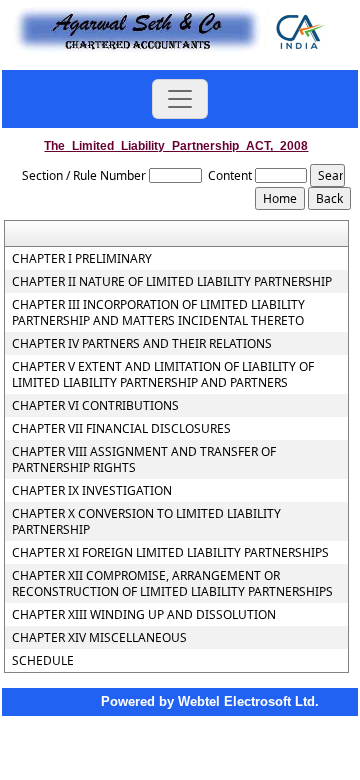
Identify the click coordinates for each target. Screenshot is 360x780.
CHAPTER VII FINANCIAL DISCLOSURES (121, 429)
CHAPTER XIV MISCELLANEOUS (99, 638)
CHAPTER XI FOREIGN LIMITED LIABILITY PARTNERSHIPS (170, 553)
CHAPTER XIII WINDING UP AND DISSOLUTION (144, 615)
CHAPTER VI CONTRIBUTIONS (95, 406)
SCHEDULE (43, 661)
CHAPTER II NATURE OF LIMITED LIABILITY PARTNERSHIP (172, 282)
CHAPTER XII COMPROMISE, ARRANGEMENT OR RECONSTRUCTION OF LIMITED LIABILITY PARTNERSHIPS (172, 584)
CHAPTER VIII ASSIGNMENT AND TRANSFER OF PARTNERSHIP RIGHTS (144, 460)
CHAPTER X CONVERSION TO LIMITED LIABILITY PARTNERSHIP (146, 522)
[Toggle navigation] (180, 99)
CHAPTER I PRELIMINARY (82, 259)
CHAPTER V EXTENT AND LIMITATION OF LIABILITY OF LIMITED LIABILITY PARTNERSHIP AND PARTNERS (163, 375)
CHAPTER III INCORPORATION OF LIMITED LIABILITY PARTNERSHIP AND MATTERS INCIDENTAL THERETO (158, 313)
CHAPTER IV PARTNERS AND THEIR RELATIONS (142, 344)
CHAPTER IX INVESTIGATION (92, 491)
